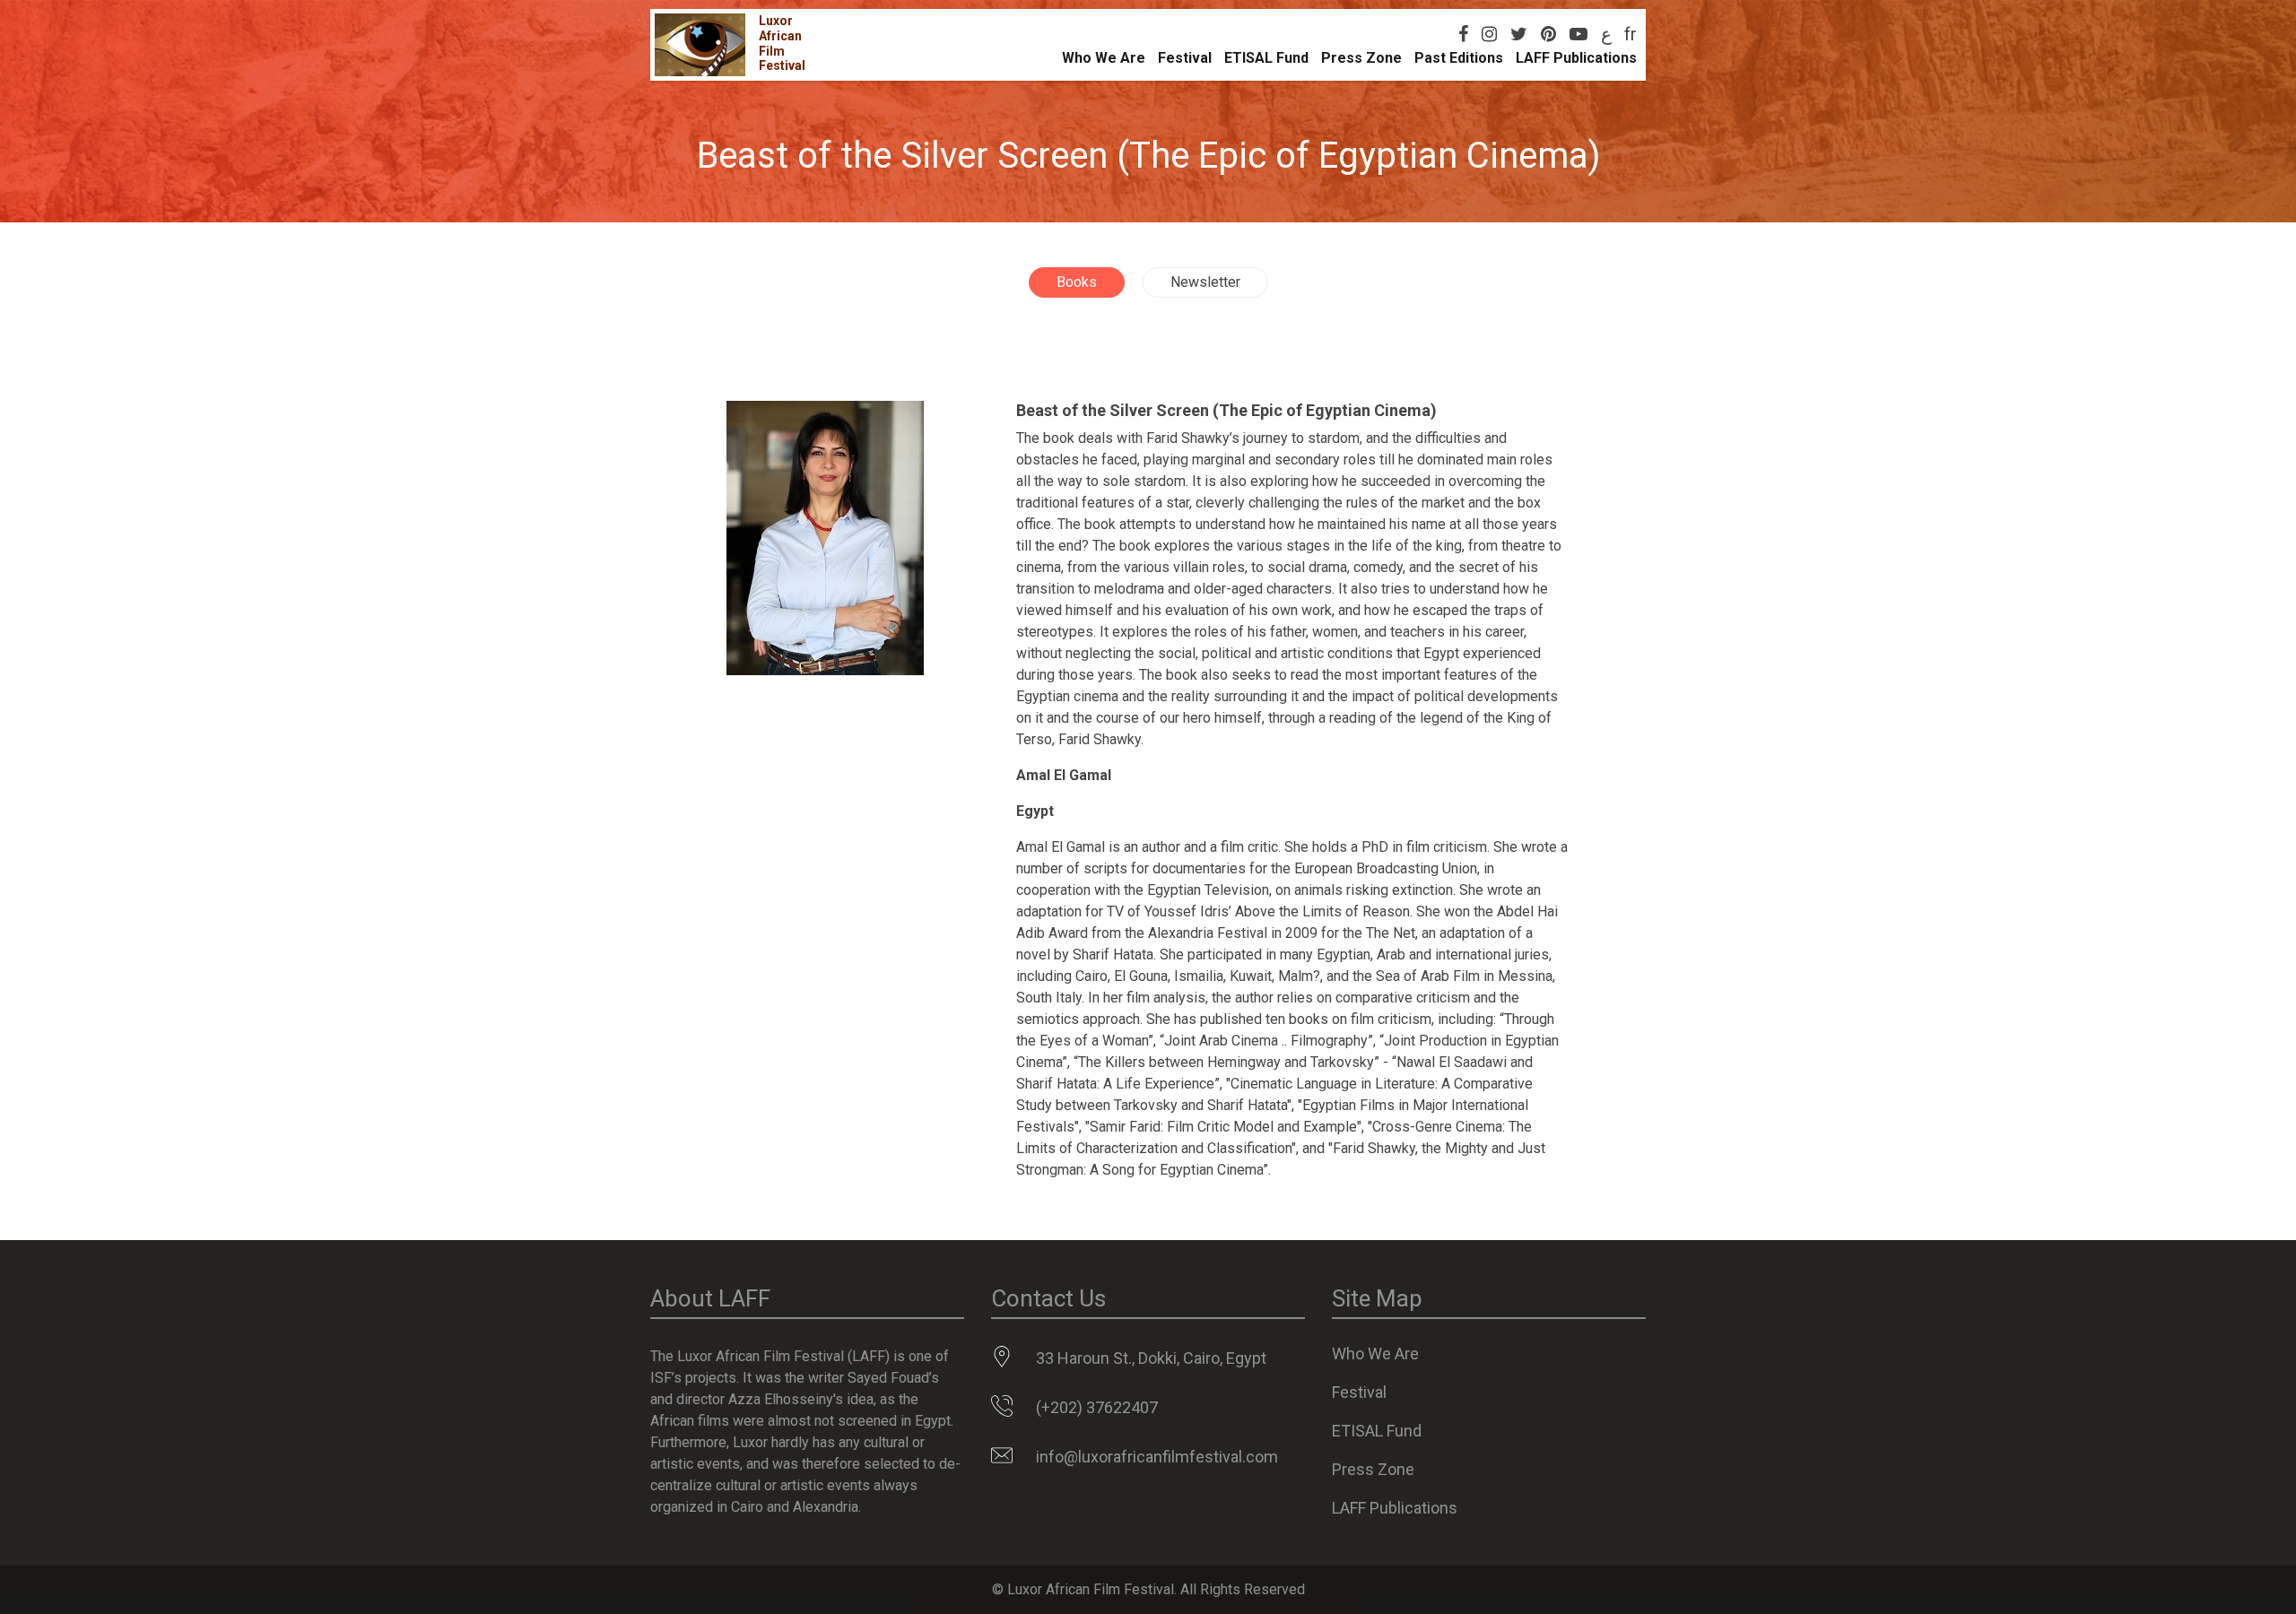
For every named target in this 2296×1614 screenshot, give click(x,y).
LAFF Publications (1576, 58)
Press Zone (1361, 58)
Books (1077, 282)
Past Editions (1459, 58)
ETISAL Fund (1266, 58)
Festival (1185, 58)
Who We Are (1104, 58)
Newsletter (1205, 282)
